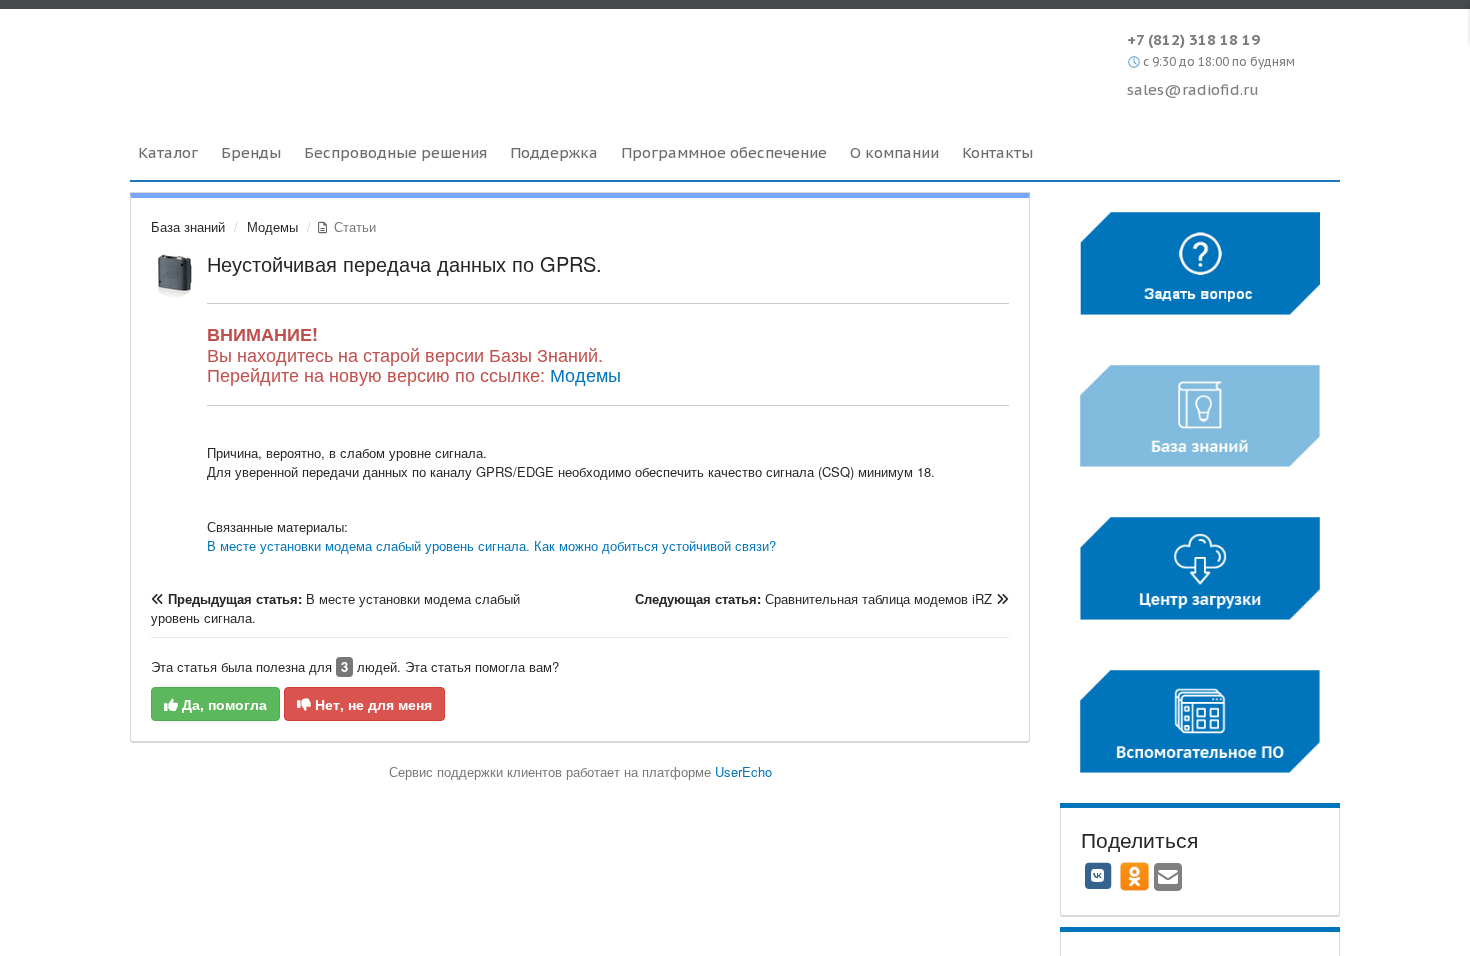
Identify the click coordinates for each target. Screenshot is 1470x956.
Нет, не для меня (371, 704)
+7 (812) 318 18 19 (1193, 39)
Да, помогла (222, 704)
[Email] (1168, 878)
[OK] (1134, 876)
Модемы (272, 226)
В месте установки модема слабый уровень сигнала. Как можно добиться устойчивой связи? (491, 545)
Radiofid (302, 59)
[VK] (1098, 876)
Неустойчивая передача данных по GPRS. (404, 263)
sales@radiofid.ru (1193, 89)
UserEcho (743, 771)
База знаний (188, 226)
